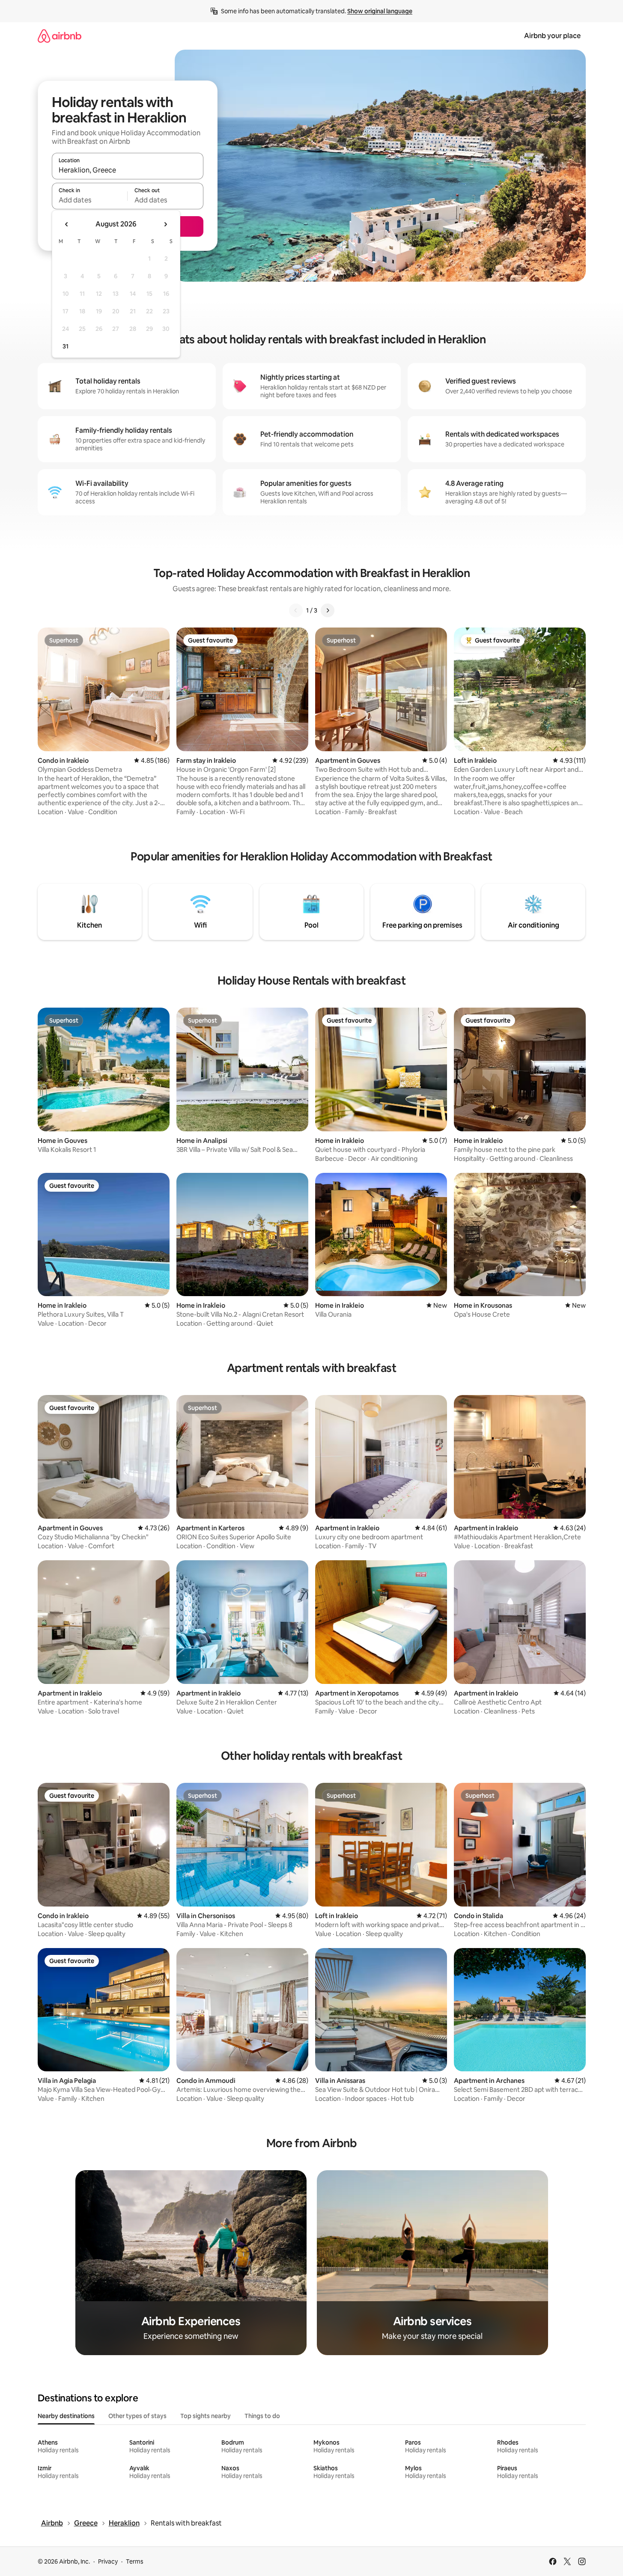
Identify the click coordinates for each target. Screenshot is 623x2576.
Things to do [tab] (262, 2416)
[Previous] (296, 610)
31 (66, 346)
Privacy (108, 2561)
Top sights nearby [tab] (206, 2416)
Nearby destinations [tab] (66, 2416)
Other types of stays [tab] (137, 2416)
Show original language (380, 11)
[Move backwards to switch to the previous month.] (67, 224)
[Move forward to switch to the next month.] (165, 224)
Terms (135, 2561)
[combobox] (128, 170)
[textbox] (90, 200)
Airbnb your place (552, 36)
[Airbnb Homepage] (60, 36)
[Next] (328, 610)
